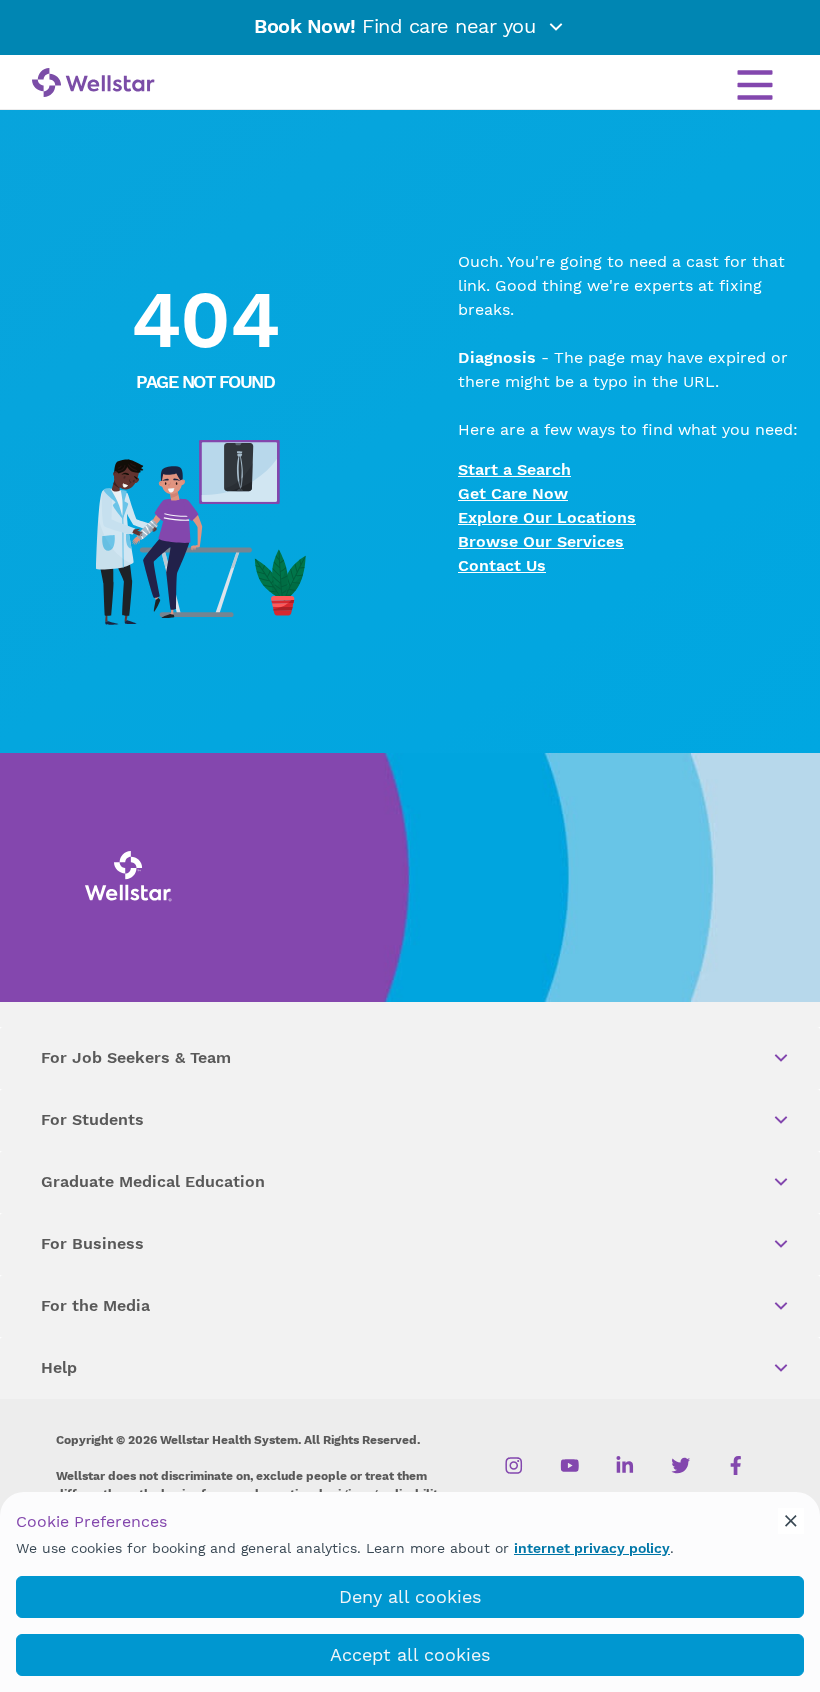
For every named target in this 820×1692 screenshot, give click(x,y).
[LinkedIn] (625, 1465)
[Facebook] (736, 1465)
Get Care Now (513, 493)
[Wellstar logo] (93, 84)
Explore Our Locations (547, 517)
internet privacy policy (592, 1548)
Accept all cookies (410, 1654)
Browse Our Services (541, 541)
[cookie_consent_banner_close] (791, 1521)
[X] (680, 1465)
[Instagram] (514, 1465)
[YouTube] (569, 1465)
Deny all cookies (410, 1596)
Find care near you (398, 26)
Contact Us (502, 565)
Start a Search (514, 469)
